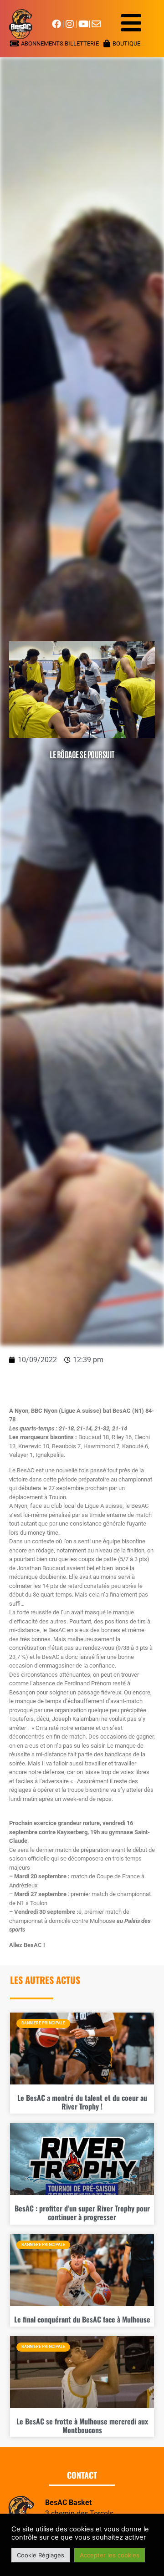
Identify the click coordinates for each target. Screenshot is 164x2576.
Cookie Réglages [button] (41, 2555)
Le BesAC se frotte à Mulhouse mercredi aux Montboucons (82, 2426)
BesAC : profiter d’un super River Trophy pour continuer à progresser (82, 2213)
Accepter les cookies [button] (110, 2555)
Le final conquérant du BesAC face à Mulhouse (82, 2319)
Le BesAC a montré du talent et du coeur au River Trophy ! (82, 2102)
